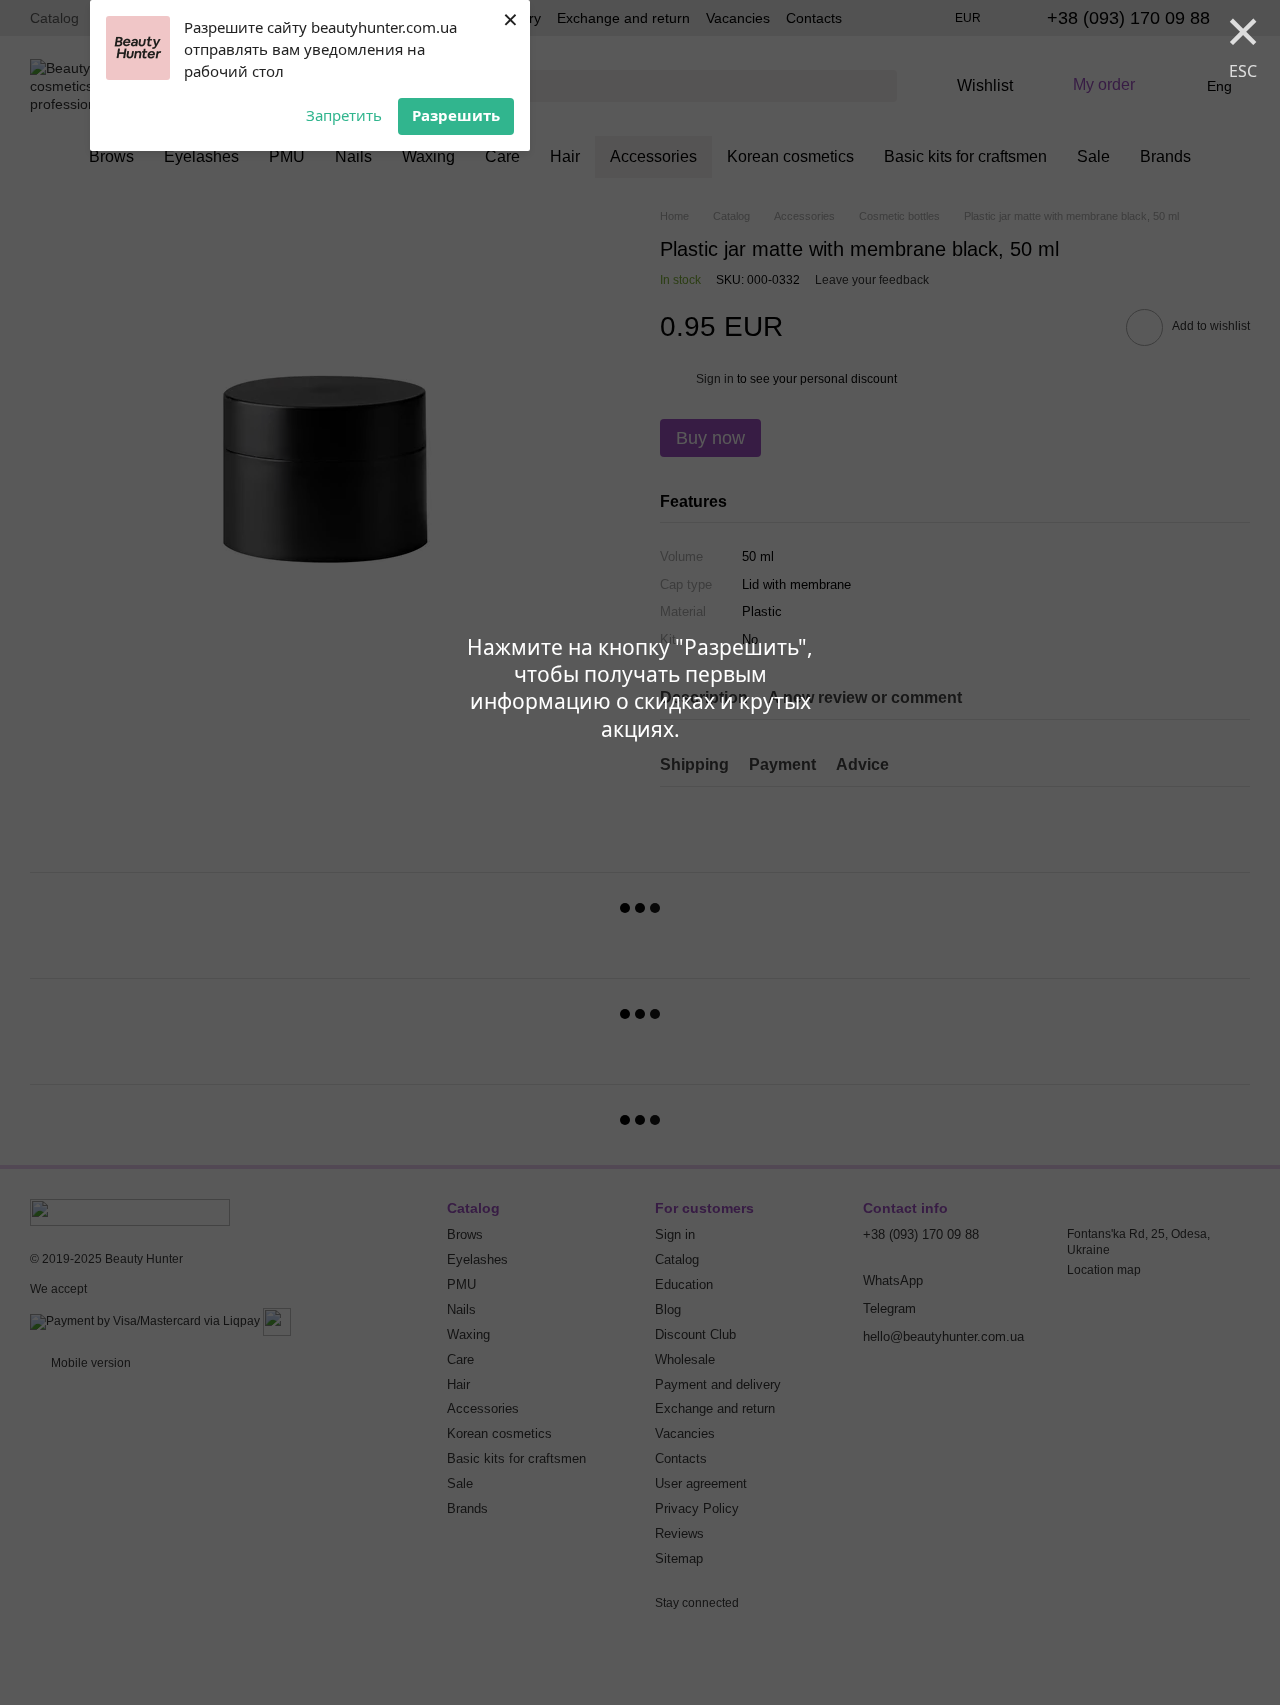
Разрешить (456, 115)
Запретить (344, 115)
